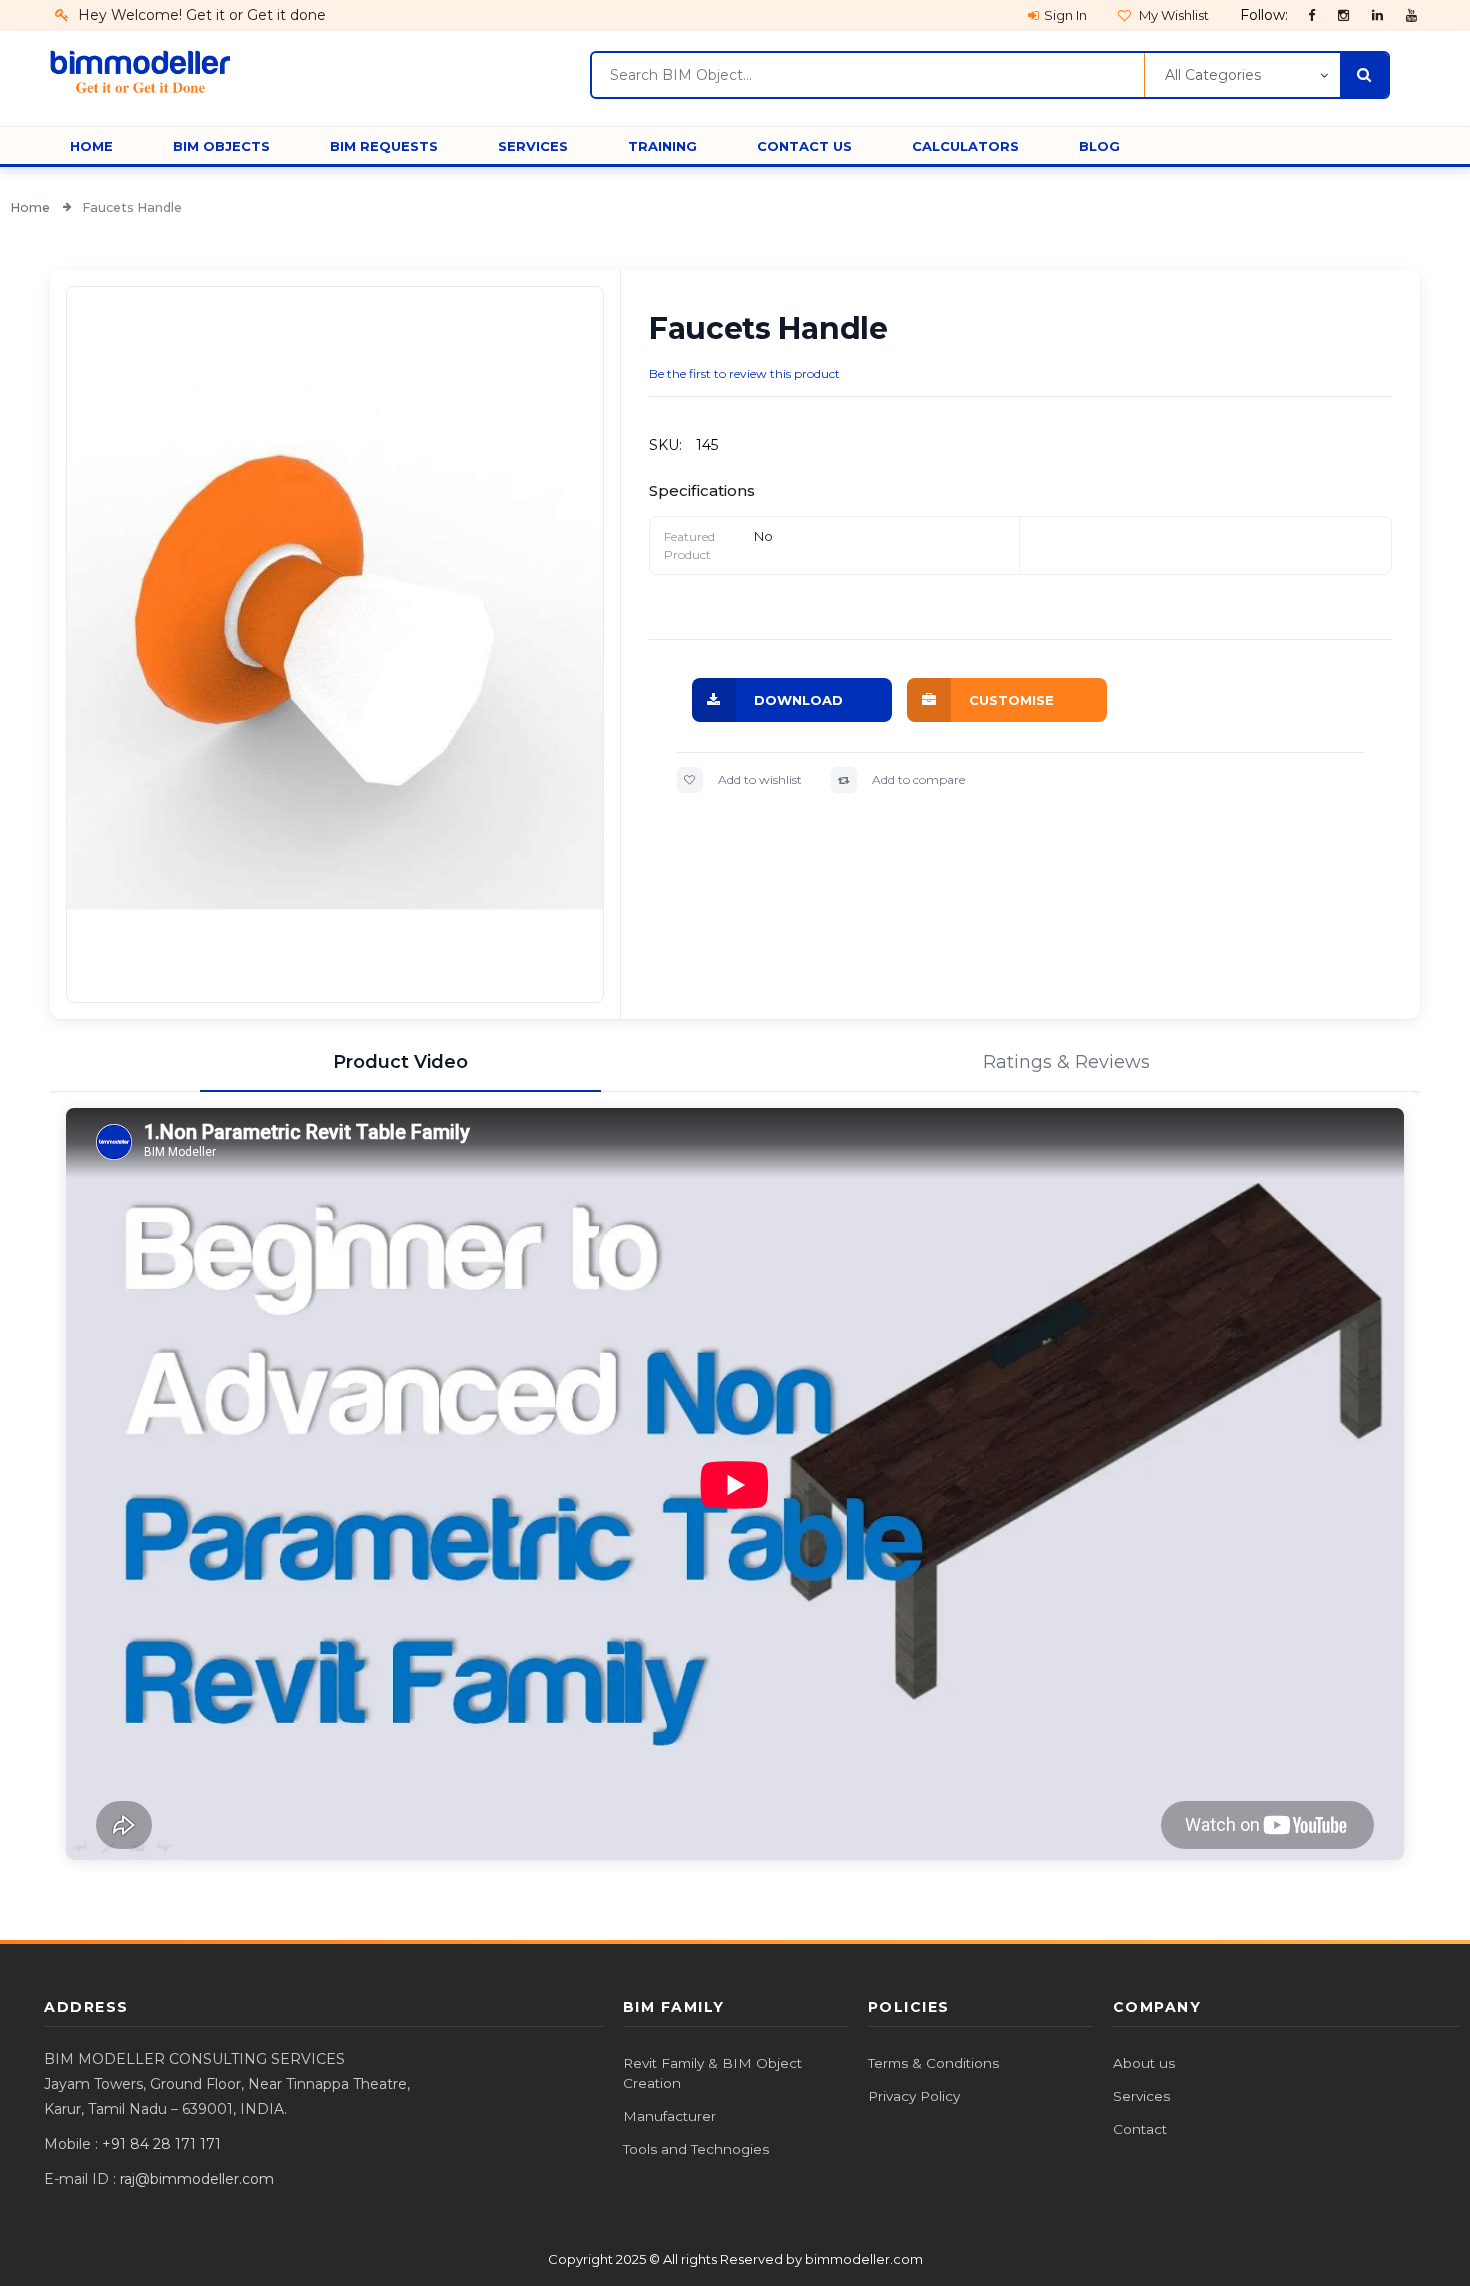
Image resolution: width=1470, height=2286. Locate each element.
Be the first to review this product (744, 373)
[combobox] (867, 75)
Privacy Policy (914, 2096)
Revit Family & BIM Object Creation (712, 2073)
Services (1141, 2096)
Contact (1140, 2129)
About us (1144, 2063)
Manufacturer (669, 2116)
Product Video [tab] (400, 1062)
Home (31, 207)
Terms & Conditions (933, 2063)
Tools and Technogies (696, 2149)
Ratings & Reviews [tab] (1066, 1062)
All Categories (1213, 75)
